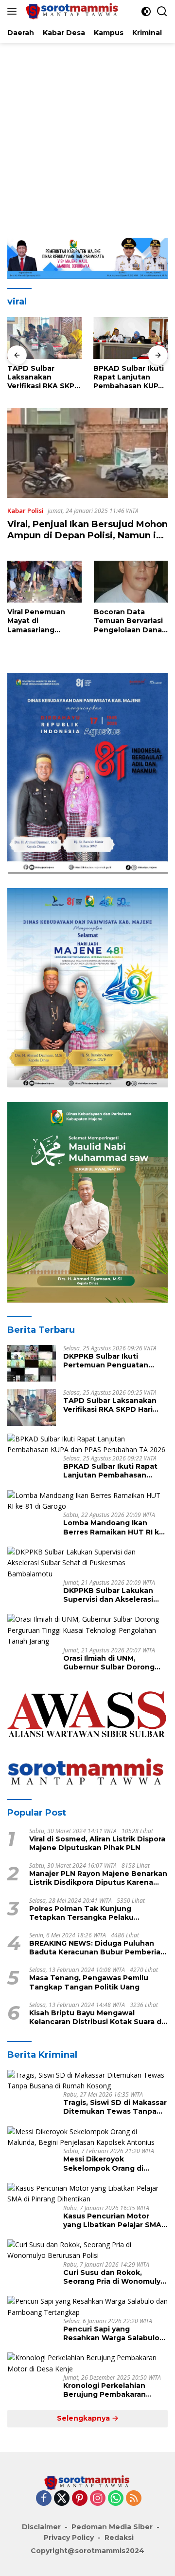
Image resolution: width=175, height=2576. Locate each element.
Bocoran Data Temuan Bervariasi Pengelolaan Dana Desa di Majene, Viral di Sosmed (128, 621)
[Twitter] (62, 2499)
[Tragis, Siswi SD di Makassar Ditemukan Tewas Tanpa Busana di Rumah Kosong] (87, 2081)
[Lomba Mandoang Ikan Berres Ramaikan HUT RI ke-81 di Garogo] (131, 338)
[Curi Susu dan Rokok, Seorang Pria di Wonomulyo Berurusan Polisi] (87, 2250)
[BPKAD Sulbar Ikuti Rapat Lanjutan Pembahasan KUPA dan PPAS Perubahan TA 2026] (44, 338)
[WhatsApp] (116, 2499)
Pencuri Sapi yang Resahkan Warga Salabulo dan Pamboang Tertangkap (114, 2333)
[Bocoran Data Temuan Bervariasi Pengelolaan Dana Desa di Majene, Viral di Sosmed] (131, 582)
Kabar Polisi (26, 511)
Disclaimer (41, 2527)
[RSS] (134, 2499)
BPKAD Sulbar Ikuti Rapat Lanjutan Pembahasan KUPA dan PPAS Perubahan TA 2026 (44, 377)
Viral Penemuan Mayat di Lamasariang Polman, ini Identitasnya (36, 621)
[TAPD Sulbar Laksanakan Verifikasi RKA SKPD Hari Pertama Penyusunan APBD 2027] (32, 1408)
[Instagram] (98, 2499)
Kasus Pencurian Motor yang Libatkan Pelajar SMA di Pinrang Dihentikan (112, 2220)
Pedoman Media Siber (112, 2527)
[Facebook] (44, 2499)
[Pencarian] (162, 11)
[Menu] (14, 11)
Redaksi (119, 2538)
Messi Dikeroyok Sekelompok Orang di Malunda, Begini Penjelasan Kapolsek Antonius (114, 2163)
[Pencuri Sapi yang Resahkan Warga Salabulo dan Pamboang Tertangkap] (87, 2307)
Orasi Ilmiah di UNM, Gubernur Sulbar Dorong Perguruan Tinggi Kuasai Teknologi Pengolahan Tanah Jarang (109, 1663)
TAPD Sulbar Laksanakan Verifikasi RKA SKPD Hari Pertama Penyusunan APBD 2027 (115, 1405)
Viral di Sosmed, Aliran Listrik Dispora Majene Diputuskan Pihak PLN (97, 1843)
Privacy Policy (69, 2538)
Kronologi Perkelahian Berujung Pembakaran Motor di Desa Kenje (105, 2390)
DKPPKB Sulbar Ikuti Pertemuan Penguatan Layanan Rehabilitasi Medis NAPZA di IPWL (113, 1361)
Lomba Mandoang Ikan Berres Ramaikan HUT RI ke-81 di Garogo (127, 377)
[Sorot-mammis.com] (71, 11)
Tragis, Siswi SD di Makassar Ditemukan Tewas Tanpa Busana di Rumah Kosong (115, 2107)
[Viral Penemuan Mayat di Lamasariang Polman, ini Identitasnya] (44, 582)
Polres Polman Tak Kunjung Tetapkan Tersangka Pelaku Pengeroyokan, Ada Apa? (81, 1913)
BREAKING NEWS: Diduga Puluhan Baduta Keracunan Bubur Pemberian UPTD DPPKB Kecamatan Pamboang (97, 1948)
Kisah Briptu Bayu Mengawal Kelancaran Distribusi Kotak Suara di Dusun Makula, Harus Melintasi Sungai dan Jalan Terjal (96, 2017)
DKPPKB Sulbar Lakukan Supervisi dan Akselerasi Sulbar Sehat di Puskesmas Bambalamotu (114, 1595)
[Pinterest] (80, 2499)
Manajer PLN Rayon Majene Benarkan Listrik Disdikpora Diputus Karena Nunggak (98, 1878)
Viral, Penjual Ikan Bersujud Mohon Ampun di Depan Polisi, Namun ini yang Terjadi (87, 536)
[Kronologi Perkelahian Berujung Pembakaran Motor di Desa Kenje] (87, 2363)
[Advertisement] (87, 135)
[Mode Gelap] (146, 11)
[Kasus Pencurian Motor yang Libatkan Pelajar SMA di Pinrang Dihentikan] (87, 2194)
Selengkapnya (84, 2418)
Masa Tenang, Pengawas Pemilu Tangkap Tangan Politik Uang (89, 1982)
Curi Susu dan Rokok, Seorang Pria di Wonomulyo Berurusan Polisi (114, 2277)
